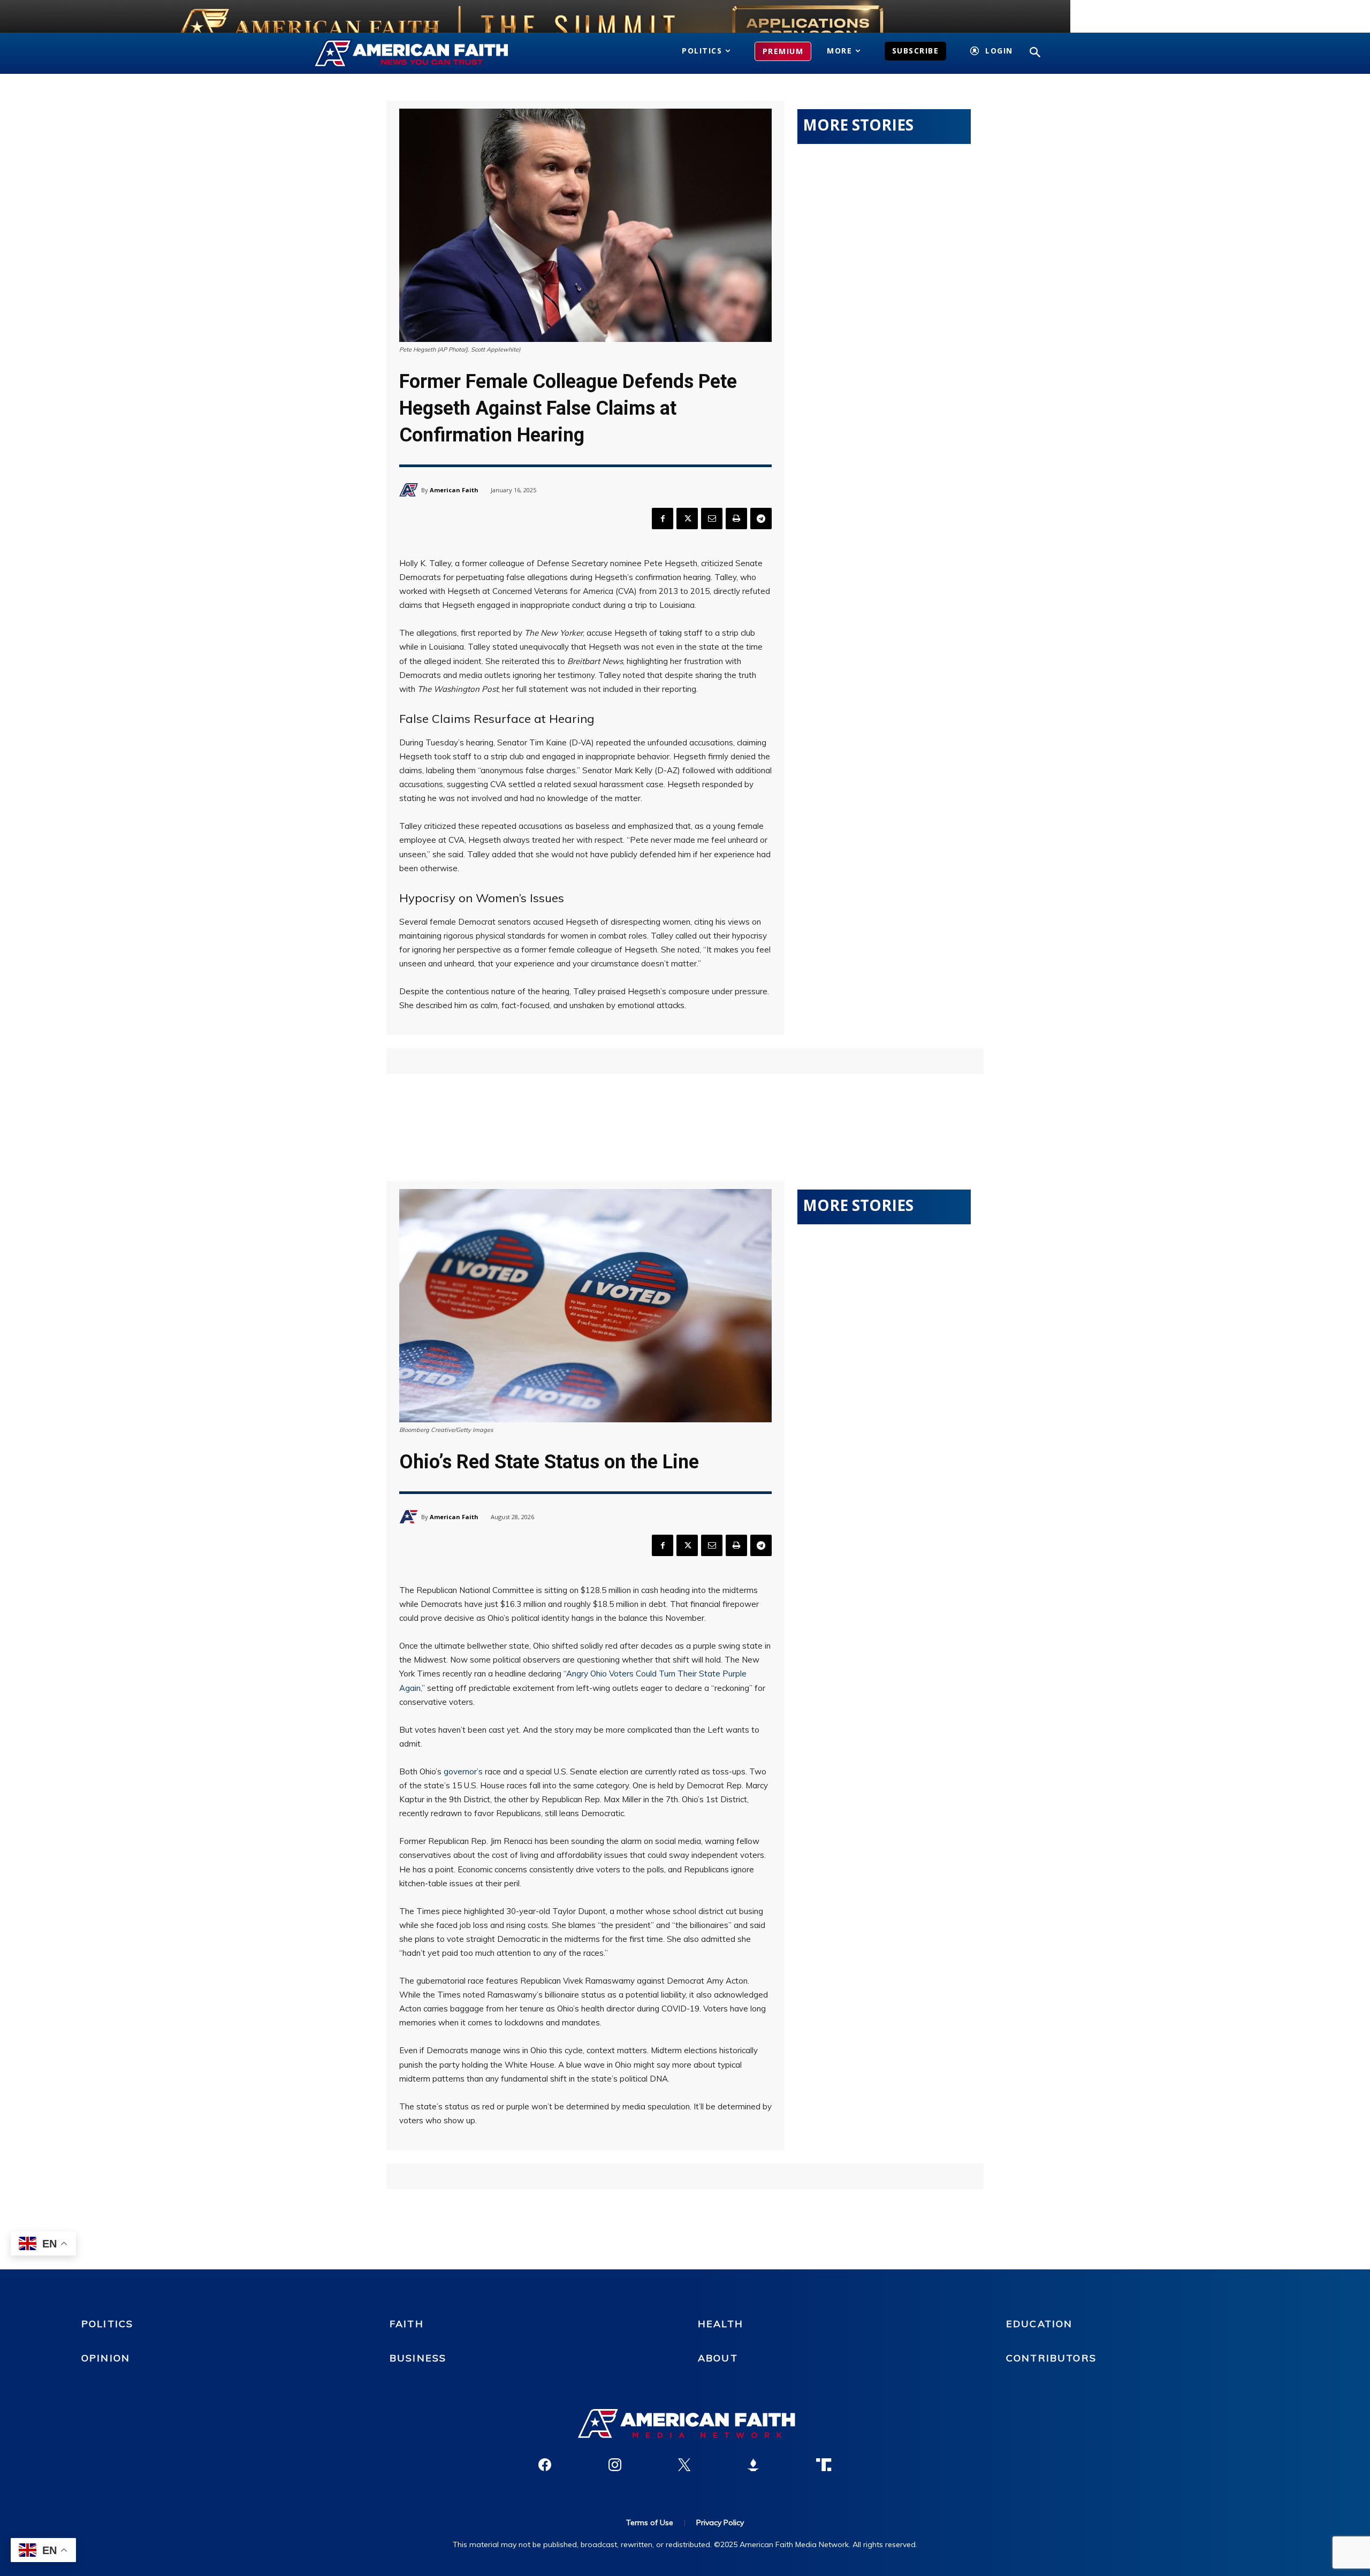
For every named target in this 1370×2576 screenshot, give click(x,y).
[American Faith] (410, 490)
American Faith (454, 490)
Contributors (1051, 2358)
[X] (687, 519)
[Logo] (427, 54)
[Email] (712, 519)
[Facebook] (663, 519)
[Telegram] (761, 519)
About (718, 2358)
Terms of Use (650, 2522)
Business (418, 2358)
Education (1039, 2324)
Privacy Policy (720, 2522)
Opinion (106, 2358)
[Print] (736, 519)
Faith (407, 2324)
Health (721, 2324)
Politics (107, 2324)
